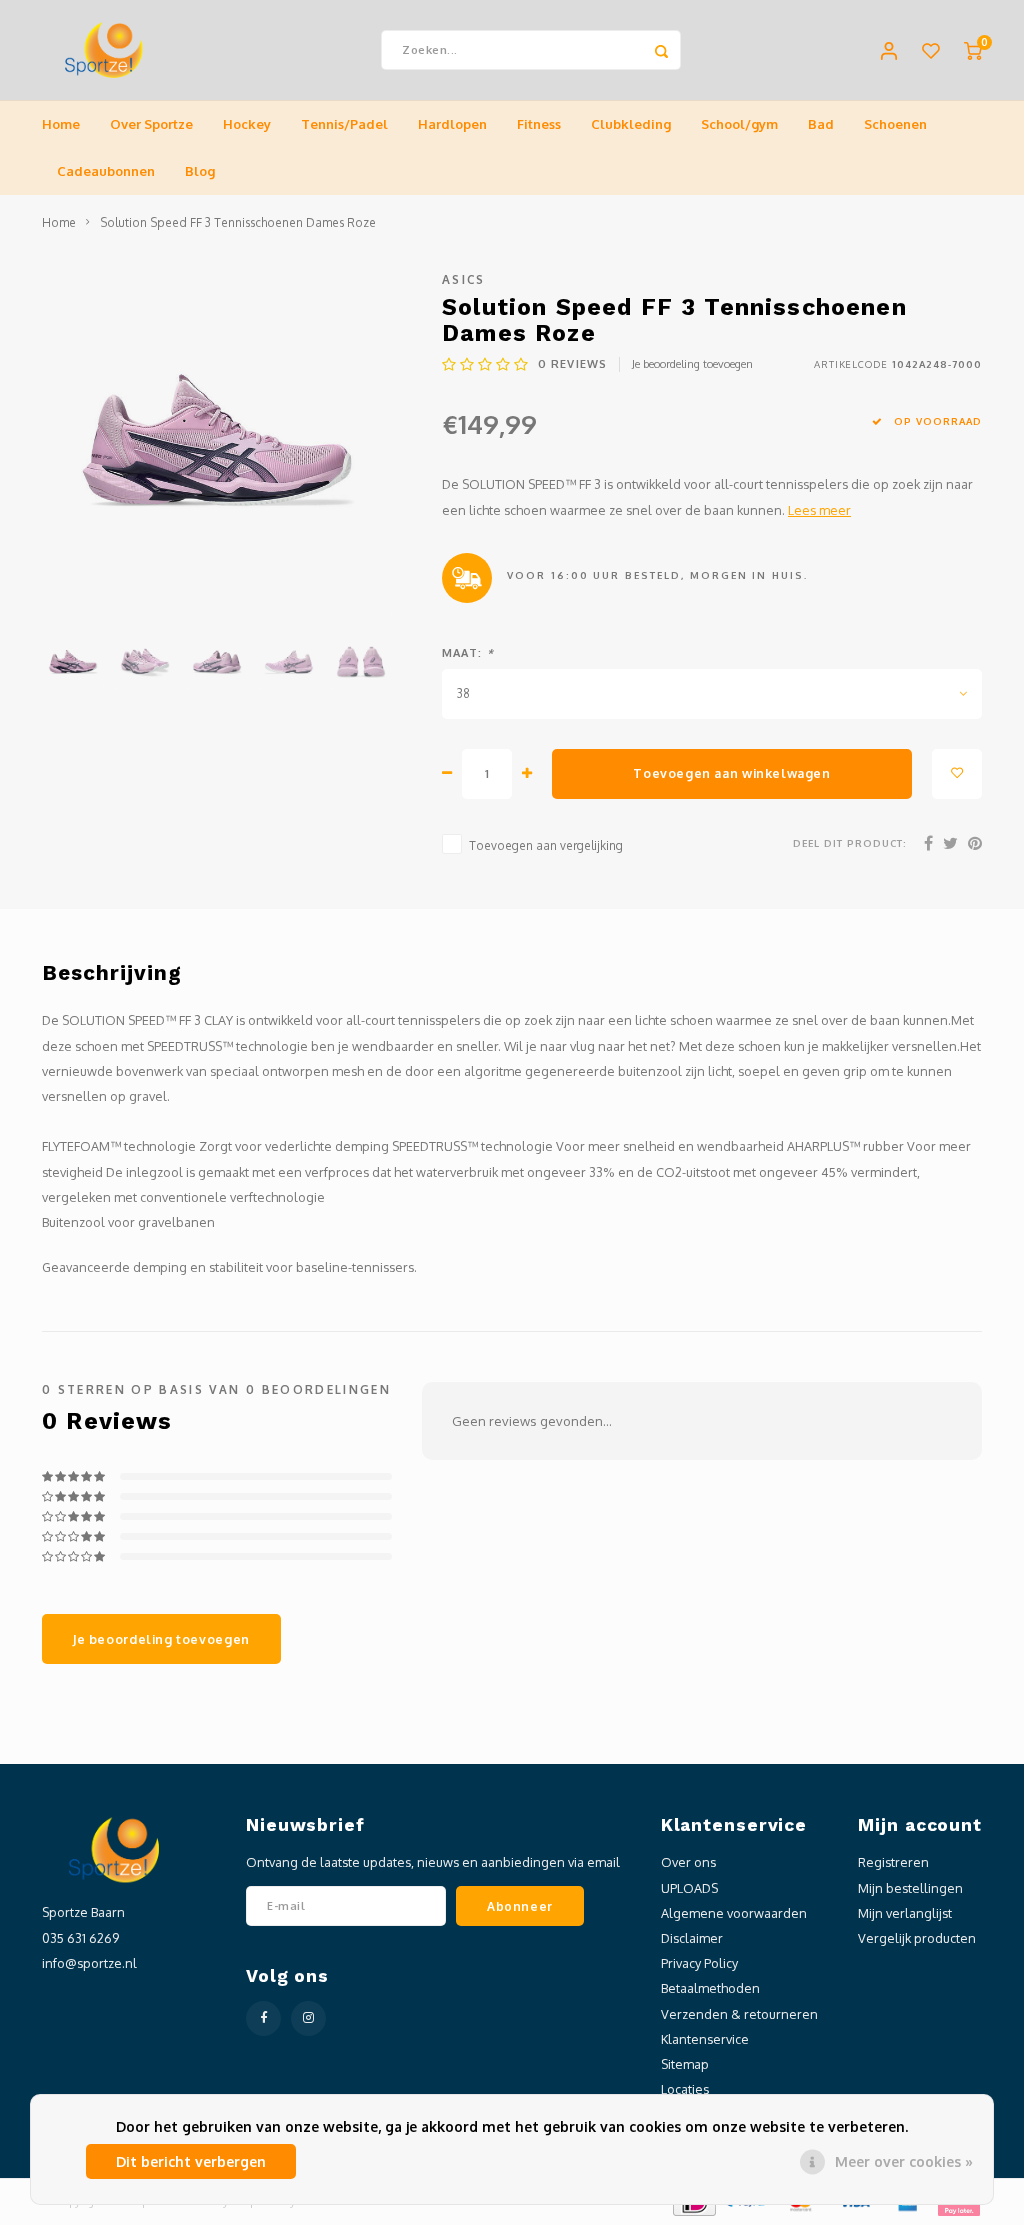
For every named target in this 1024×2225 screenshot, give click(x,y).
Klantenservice (705, 2039)
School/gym (739, 124)
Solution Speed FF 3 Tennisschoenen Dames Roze (238, 222)
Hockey (247, 124)
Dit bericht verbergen (191, 2161)
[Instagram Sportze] (308, 2018)
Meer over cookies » (904, 2161)
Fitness (539, 124)
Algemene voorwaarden (734, 1913)
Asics (464, 279)
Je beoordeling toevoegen (692, 364)
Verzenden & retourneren (739, 2014)
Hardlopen (452, 124)
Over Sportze (151, 124)
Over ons (688, 1862)
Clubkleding (631, 124)
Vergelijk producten (917, 1938)
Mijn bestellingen (910, 1888)
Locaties (685, 2089)
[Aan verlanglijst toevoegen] (957, 774)
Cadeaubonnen (106, 171)
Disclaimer (692, 1938)
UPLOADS (689, 1888)
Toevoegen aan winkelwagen (731, 773)
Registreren (893, 1862)
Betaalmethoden (710, 1988)
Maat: (468, 653)
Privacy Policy (699, 1963)
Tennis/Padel (344, 124)
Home (61, 124)
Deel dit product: (850, 843)
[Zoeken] (661, 50)
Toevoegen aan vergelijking (546, 845)
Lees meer (819, 510)
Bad (821, 124)
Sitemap (685, 2064)
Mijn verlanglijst (905, 1913)
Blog (200, 171)
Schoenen (895, 124)
